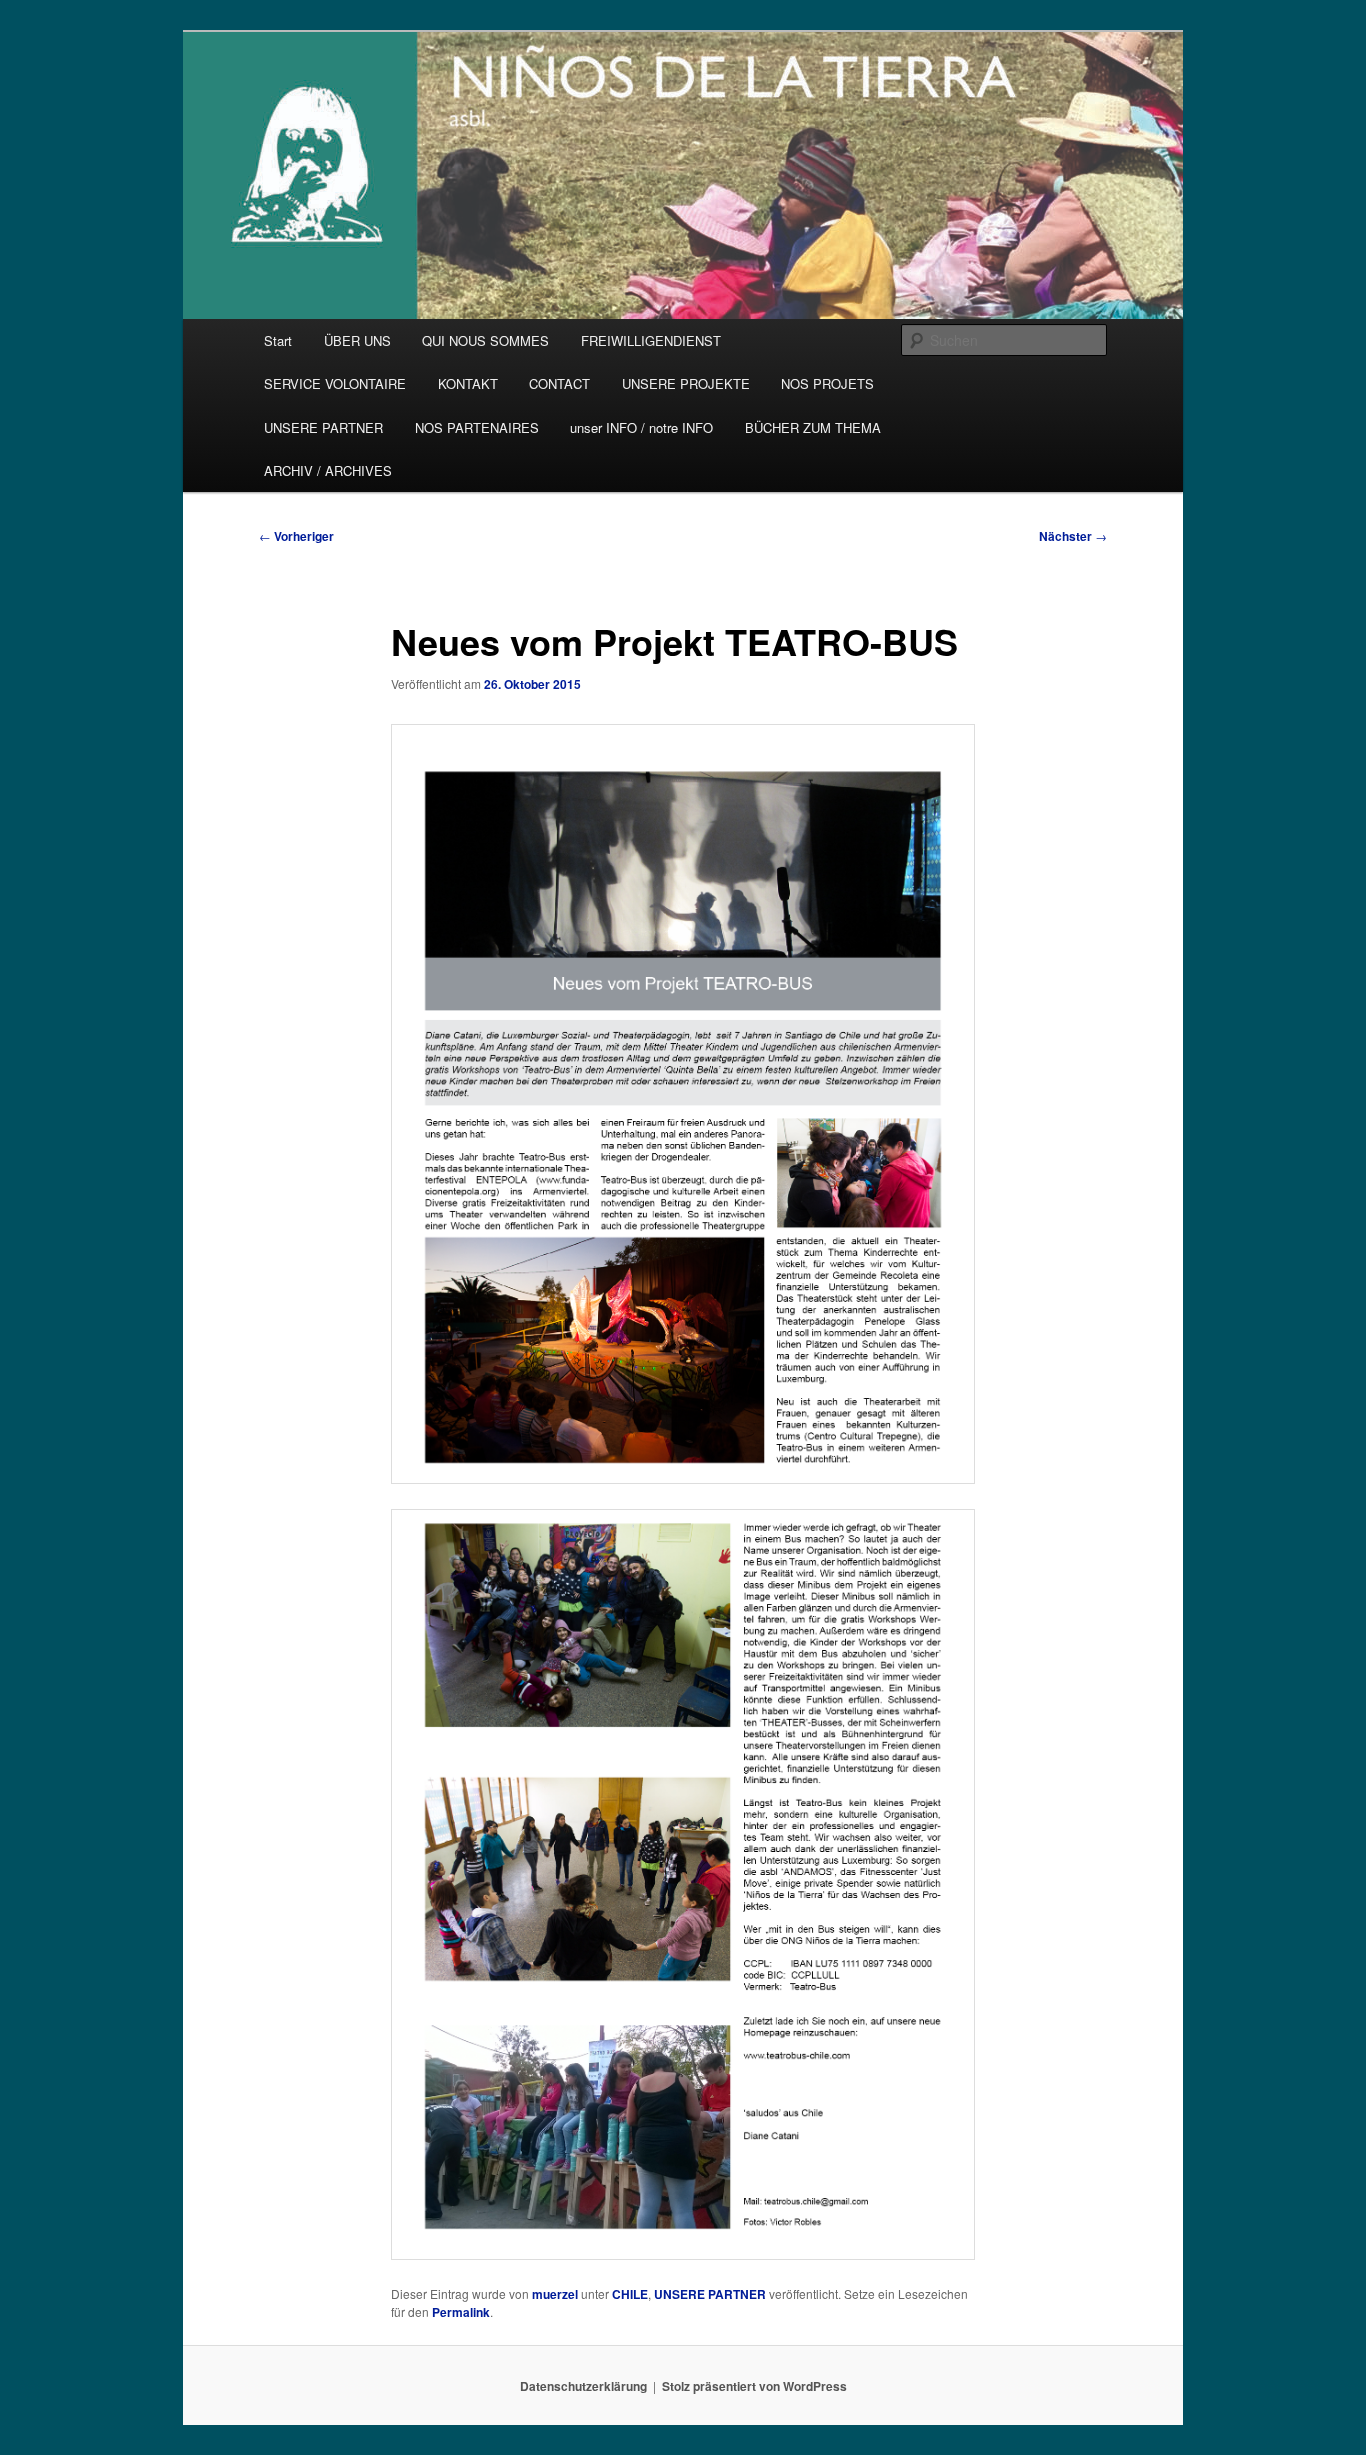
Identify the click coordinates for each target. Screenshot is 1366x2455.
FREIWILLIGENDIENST (651, 340)
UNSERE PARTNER (323, 427)
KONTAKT (468, 383)
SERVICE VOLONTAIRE (335, 383)
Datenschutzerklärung (583, 2386)
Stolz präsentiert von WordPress (754, 2386)
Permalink (461, 2312)
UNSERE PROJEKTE (686, 383)
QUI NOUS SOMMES (485, 340)
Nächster (1073, 536)
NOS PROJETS (827, 383)
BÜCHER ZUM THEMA (813, 427)
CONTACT (559, 383)
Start (278, 340)
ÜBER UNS (357, 340)
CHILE (630, 2294)
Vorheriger (296, 536)
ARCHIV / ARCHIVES (328, 470)
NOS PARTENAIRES (477, 427)
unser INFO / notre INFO (641, 427)
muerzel (555, 2294)
